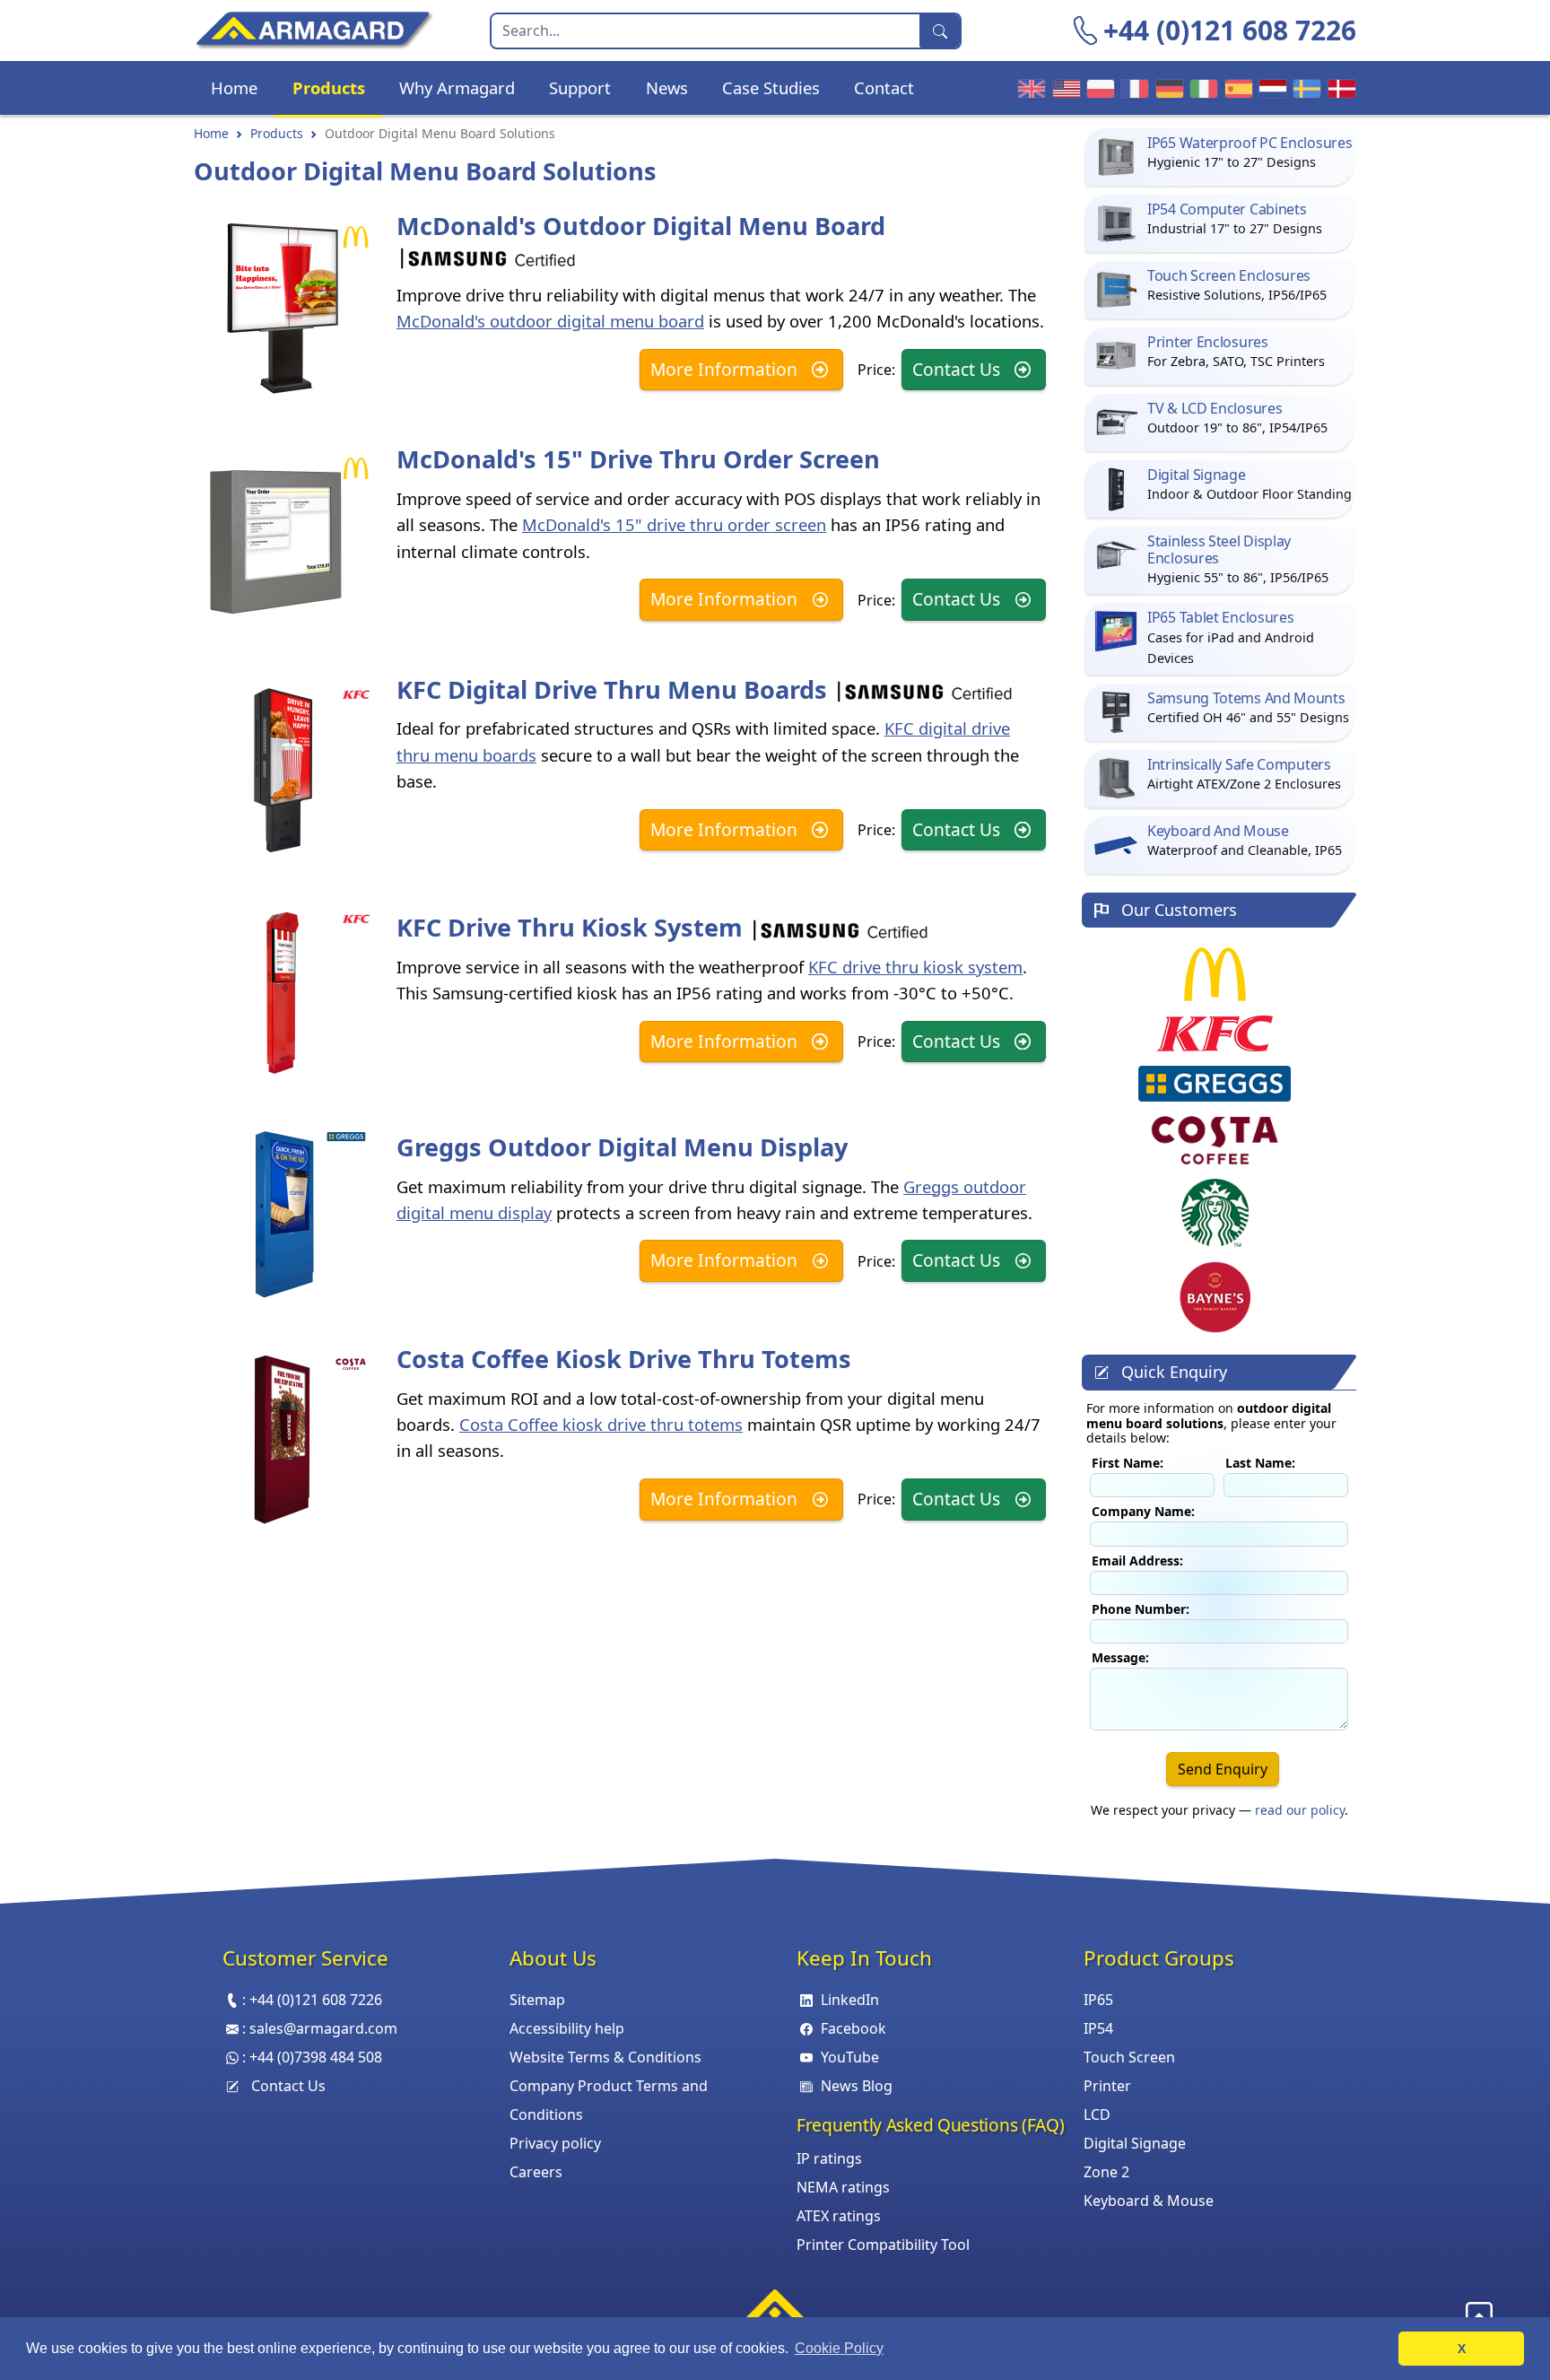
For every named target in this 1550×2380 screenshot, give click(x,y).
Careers (536, 2172)
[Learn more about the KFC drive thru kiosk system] (283, 995)
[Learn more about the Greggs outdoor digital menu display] (283, 1215)
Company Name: (1143, 1511)
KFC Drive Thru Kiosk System (573, 927)
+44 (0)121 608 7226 (1230, 30)
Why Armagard (457, 87)
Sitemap (537, 2000)
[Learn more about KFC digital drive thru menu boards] (283, 771)
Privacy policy (555, 2143)
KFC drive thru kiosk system (915, 967)
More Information (726, 369)
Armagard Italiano (1201, 88)
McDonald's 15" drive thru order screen (674, 524)
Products (329, 87)
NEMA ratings (843, 2187)
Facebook (853, 2028)
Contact (884, 87)
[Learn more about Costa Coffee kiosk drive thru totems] (283, 1440)
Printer (1107, 2086)
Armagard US (1064, 88)
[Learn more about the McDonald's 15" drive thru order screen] (283, 540)
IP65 (1098, 2000)
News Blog (857, 2086)
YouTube (850, 2057)
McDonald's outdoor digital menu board (550, 321)
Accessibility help (567, 2028)
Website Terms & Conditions (605, 2057)
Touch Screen (1129, 2057)
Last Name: (1260, 1463)
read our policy (1300, 1809)
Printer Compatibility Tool (883, 2245)
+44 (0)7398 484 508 (316, 2057)
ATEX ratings (839, 2216)
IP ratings (829, 2158)
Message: (1120, 1656)
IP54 (1098, 2028)
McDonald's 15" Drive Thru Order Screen (638, 459)
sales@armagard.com (323, 2028)
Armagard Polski (1098, 88)
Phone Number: (1141, 1608)
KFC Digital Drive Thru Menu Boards (615, 689)
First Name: (1128, 1463)
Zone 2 (1106, 2172)
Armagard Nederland (1270, 88)
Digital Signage (1135, 2143)
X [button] (1462, 2349)
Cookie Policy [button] (839, 2348)
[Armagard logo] (775, 2311)
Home (234, 87)
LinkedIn (850, 2000)
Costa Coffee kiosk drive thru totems (601, 1424)
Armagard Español (1236, 88)
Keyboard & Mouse (1149, 2201)
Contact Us (958, 369)
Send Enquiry (1223, 1768)
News (667, 87)
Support (580, 87)
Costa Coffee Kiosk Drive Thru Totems (624, 1359)
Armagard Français (1132, 88)
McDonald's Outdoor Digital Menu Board (641, 226)
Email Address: (1137, 1560)
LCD (1097, 2114)
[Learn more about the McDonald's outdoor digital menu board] (283, 309)
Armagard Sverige (1304, 88)
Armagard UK (1029, 88)
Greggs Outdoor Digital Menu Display (622, 1147)
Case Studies (771, 87)
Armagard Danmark (1339, 88)
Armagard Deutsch (1167, 88)
